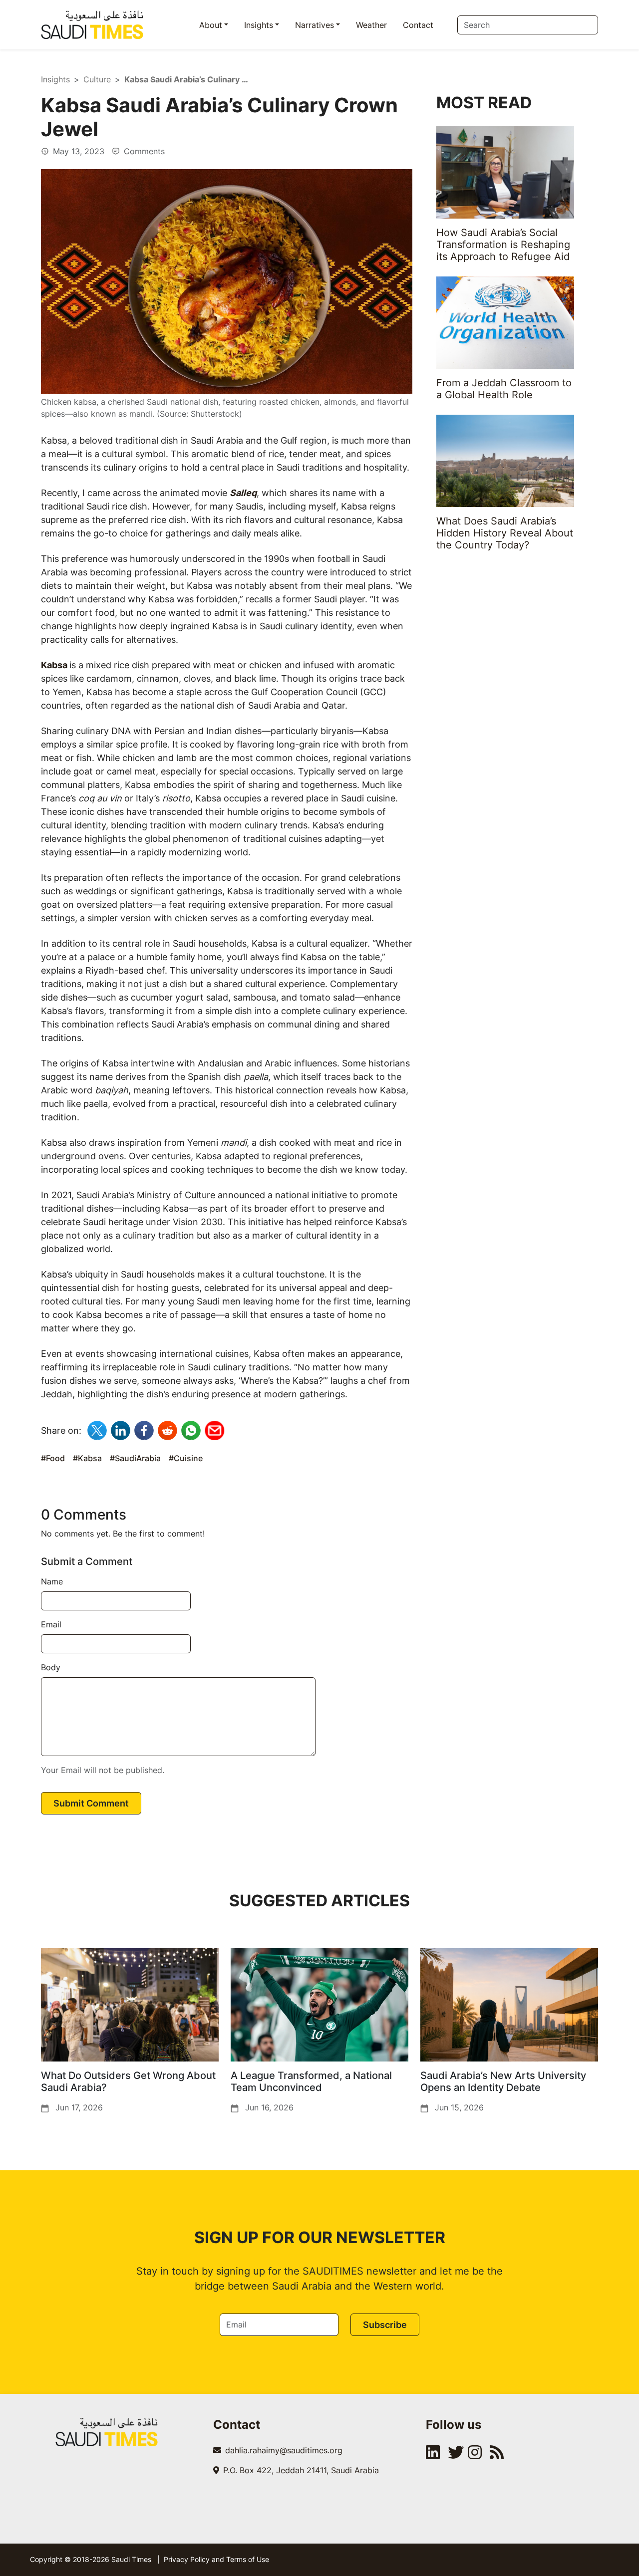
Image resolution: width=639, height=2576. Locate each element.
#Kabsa (87, 1458)
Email (51, 1624)
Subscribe (385, 2325)
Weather (371, 25)
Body (51, 1667)
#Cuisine (186, 1458)
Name (52, 1581)
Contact (418, 25)
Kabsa (54, 665)
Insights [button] (259, 25)
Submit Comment (91, 1803)
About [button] (211, 25)
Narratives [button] (315, 25)
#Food (53, 1458)
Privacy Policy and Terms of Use (216, 2559)
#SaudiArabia (135, 1458)
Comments (143, 151)
